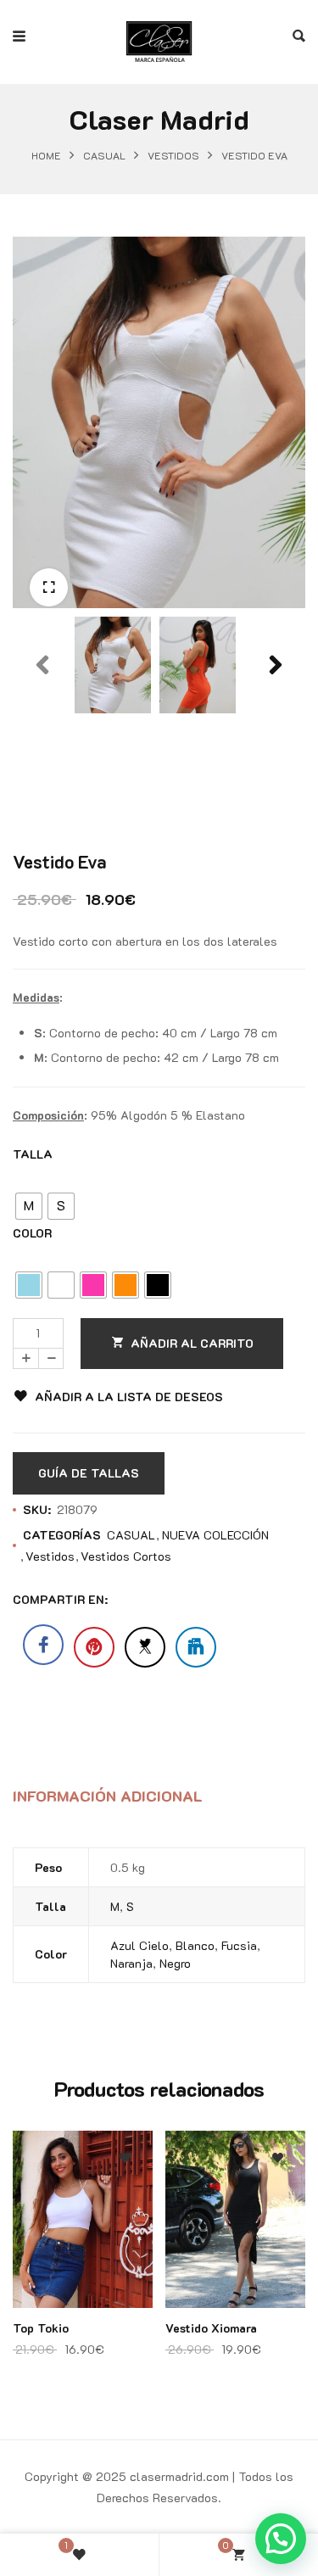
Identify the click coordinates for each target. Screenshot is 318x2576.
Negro (175, 1963)
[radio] (29, 1206)
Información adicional (108, 1796)
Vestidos (173, 155)
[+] (25, 1358)
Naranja (131, 1963)
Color (32, 1233)
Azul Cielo (139, 1945)
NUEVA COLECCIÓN (215, 1535)
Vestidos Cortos (126, 1556)
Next (276, 703)
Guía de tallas (89, 1473)
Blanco (195, 1945)
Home (46, 155)
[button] (49, 587)
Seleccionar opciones (125, 2239)
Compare (125, 2205)
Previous (42, 703)
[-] (51, 1358)
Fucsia (239, 1945)
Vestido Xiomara (211, 2328)
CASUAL (104, 155)
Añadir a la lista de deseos (129, 1397)
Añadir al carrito (192, 1343)
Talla (33, 1154)
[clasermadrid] (159, 36)
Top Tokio (41, 2328)
